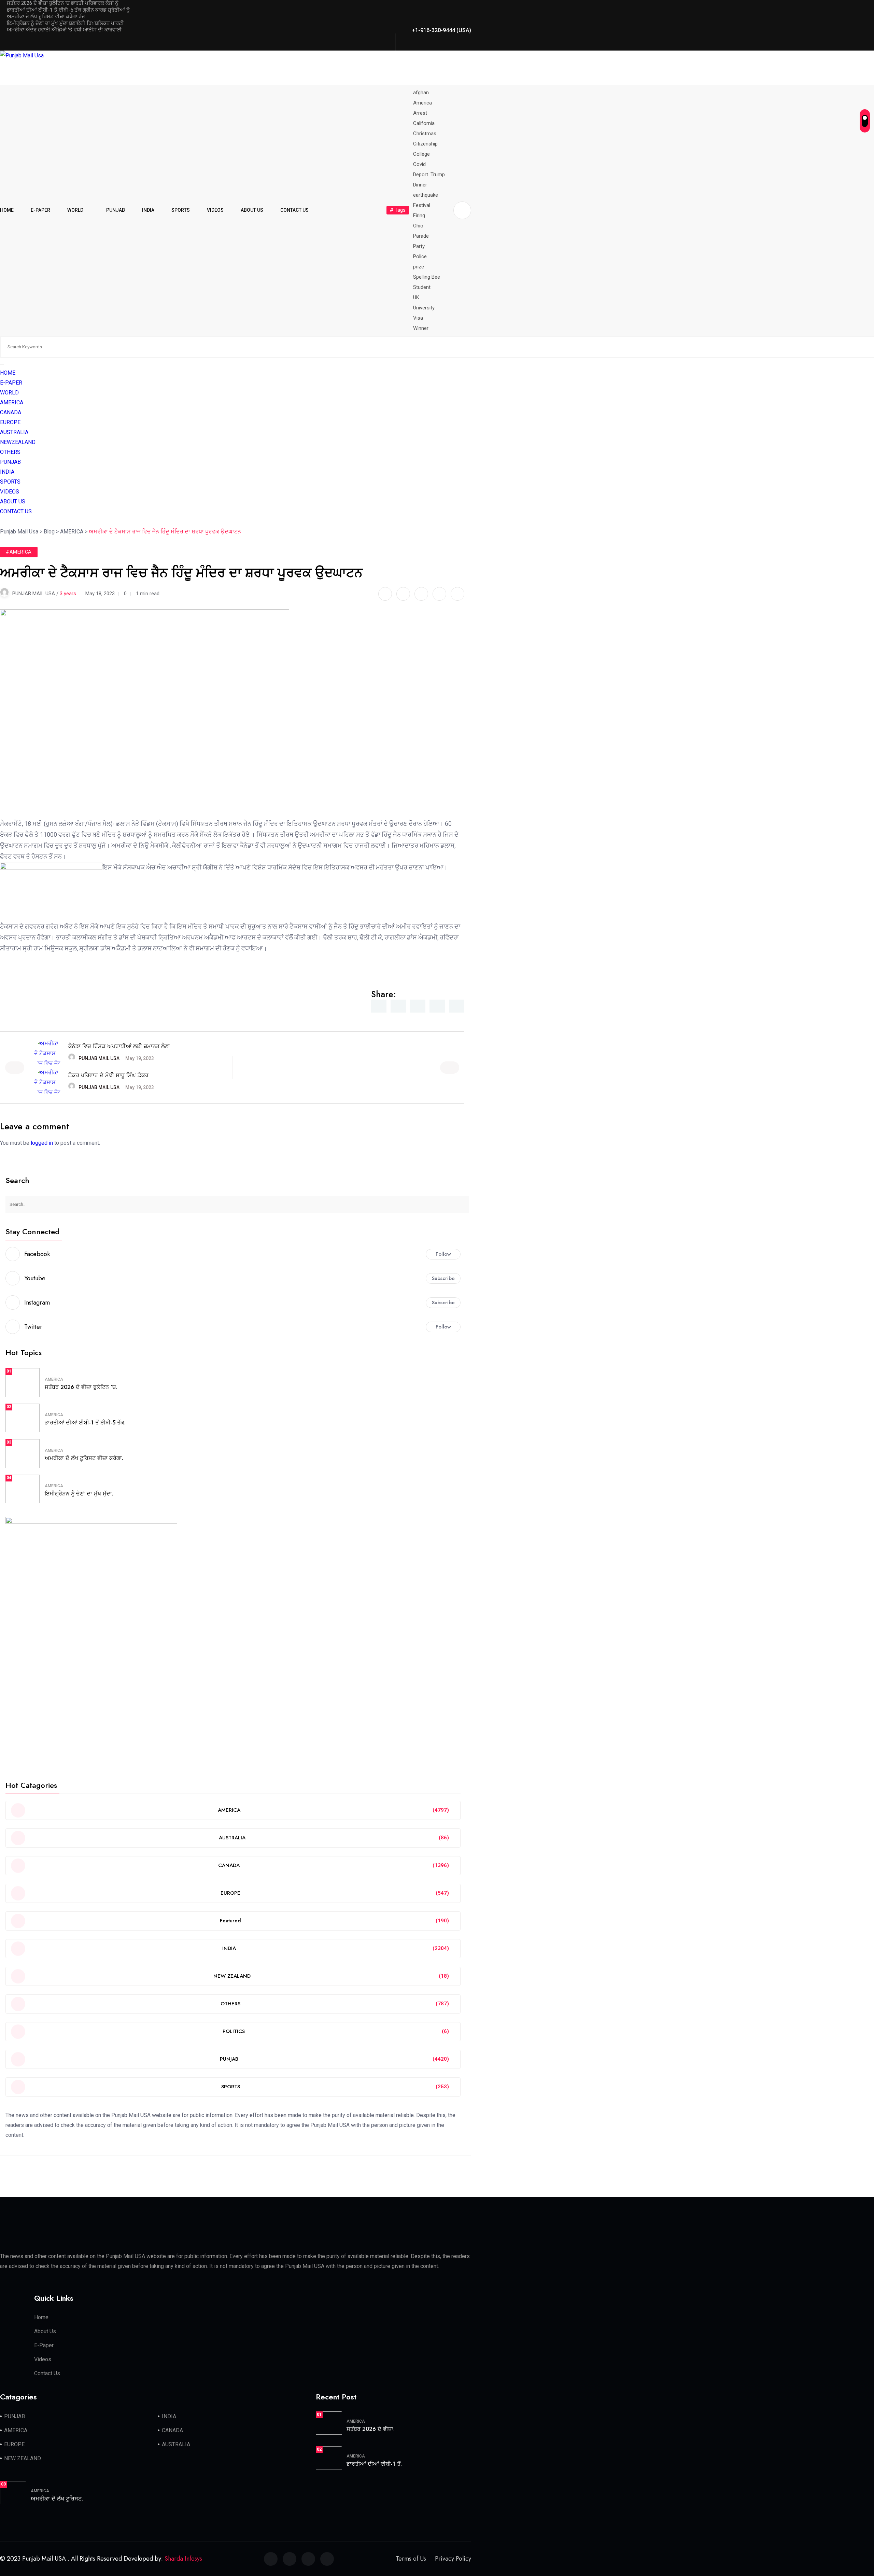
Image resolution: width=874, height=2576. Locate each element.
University (424, 308)
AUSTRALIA (14, 432)
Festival (422, 205)
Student (422, 287)
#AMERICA (19, 552)
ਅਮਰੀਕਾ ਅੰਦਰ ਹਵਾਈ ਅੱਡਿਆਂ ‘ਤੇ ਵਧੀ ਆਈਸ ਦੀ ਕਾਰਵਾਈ (64, 30)
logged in (42, 1143)
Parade (421, 236)
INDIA (148, 210)
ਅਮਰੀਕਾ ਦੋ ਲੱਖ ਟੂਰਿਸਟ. (57, 2499)
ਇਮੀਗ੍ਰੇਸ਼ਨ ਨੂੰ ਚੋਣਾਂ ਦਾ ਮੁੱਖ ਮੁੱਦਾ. (79, 1494)
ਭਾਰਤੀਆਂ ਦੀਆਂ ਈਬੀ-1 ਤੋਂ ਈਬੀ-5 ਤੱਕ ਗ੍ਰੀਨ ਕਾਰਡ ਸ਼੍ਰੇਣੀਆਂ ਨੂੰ (68, 10)
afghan (421, 93)
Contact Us (47, 2373)
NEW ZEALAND (23, 2458)
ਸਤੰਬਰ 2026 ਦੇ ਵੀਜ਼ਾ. (371, 2429)
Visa (418, 318)
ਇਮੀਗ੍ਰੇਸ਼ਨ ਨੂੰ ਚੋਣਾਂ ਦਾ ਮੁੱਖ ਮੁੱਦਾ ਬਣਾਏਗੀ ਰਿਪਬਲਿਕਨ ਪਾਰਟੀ (65, 23)
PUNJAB (116, 210)
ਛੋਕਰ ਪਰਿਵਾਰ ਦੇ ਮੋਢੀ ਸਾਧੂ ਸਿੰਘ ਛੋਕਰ (108, 1075)
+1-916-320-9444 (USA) (441, 30)
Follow (443, 1254)
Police (420, 256)
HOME (7, 210)
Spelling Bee (427, 277)
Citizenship (425, 144)
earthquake (426, 195)
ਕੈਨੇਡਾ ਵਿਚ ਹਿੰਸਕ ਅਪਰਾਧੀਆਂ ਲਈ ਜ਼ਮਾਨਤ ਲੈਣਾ (119, 1046)
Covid (419, 164)
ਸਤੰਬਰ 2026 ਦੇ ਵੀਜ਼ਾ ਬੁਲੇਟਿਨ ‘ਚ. (81, 1387)
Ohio (418, 226)
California (424, 123)
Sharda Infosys (183, 2559)
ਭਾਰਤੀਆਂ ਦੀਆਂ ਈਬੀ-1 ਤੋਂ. (374, 2464)
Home (41, 2317)
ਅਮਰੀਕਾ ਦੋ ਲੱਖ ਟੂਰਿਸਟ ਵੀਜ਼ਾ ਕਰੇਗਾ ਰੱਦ (46, 16)
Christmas (425, 134)
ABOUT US (252, 210)
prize (419, 267)
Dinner (420, 185)
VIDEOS (215, 210)
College (421, 154)
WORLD (75, 210)
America (422, 103)
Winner (421, 328)
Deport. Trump (429, 175)
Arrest (420, 113)
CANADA (11, 412)
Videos (43, 2359)
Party (419, 246)
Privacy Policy (453, 2559)
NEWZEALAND (18, 442)
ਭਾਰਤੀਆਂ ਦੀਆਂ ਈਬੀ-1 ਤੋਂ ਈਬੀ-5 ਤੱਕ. (85, 1423)
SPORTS (181, 210)
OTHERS (10, 452)
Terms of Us (411, 2559)
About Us (45, 2331)
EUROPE (10, 422)
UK (416, 297)
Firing (419, 215)
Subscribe (443, 1278)
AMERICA (12, 402)
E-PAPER (40, 210)
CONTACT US (294, 210)
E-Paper (44, 2345)
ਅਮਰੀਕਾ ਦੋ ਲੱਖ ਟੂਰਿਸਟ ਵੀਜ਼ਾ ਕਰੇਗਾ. (84, 1458)
